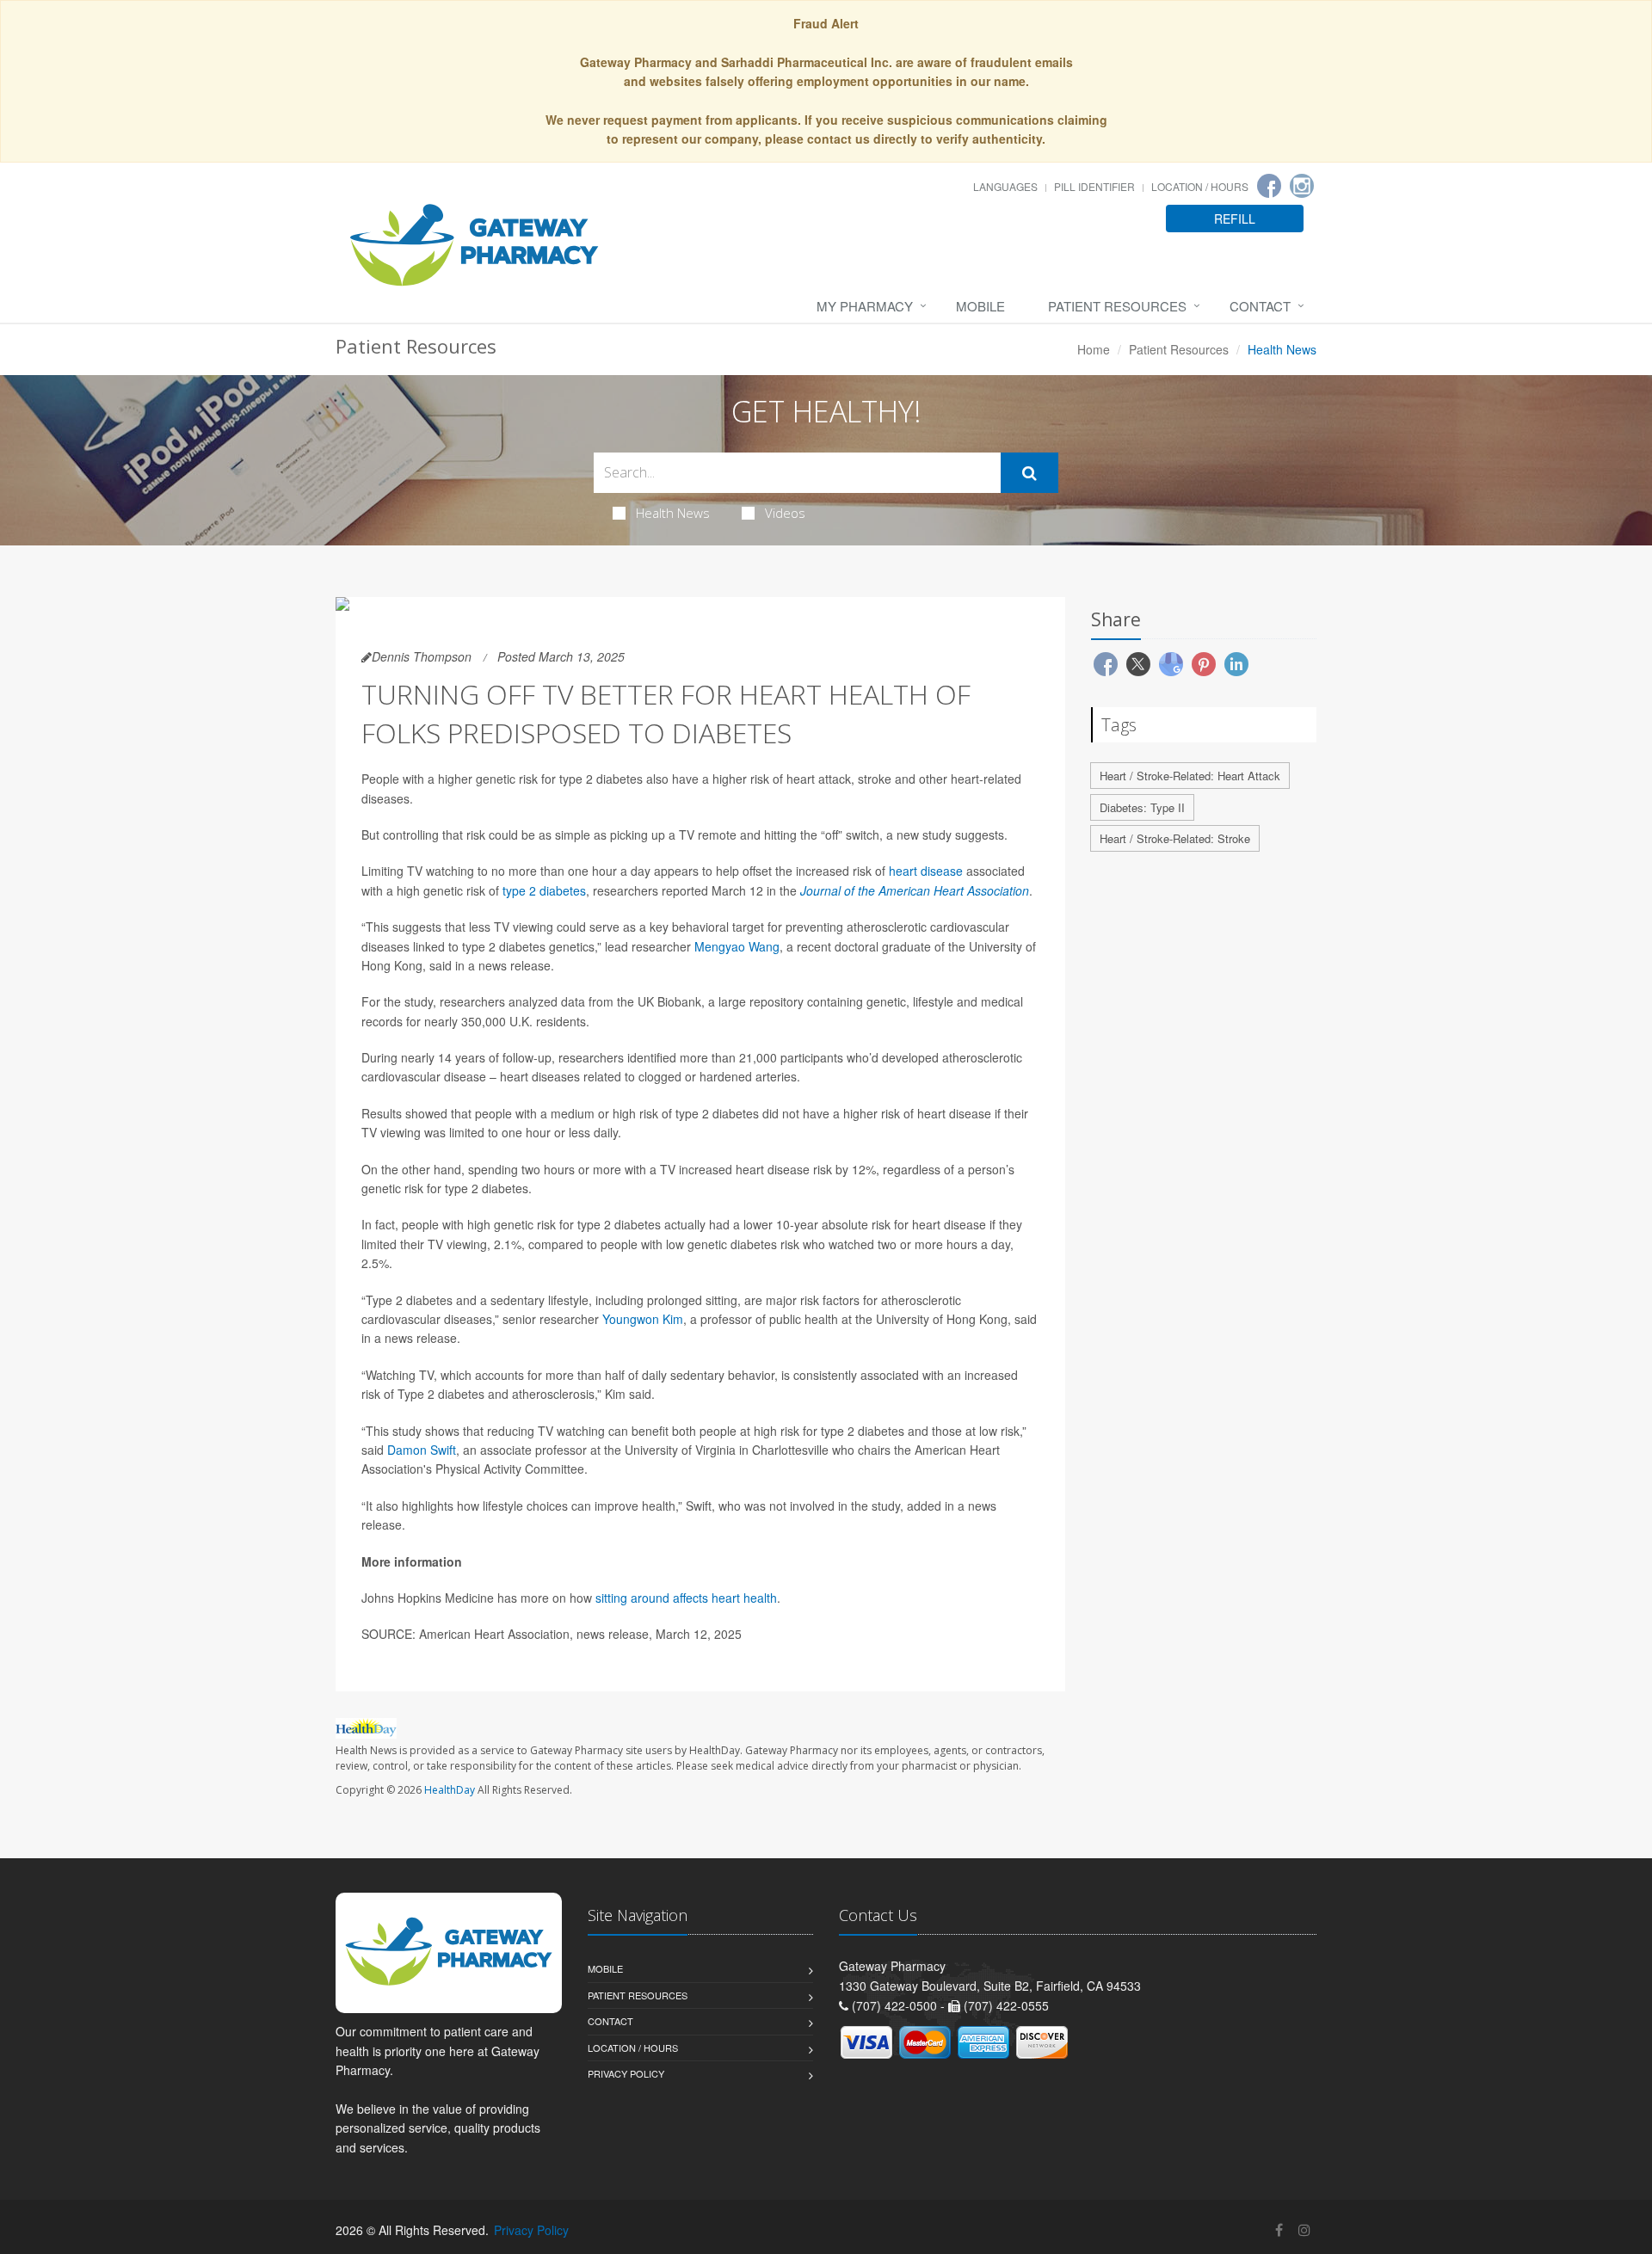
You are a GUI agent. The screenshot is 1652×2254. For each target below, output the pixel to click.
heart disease (926, 871)
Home (1094, 349)
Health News (673, 513)
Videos (785, 513)
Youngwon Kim (643, 1319)
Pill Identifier (1094, 186)
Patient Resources (1117, 306)
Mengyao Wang (737, 946)
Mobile (980, 306)
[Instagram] (1302, 186)
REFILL (1235, 219)
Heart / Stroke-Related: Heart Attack (1190, 776)
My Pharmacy (865, 306)
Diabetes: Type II (1142, 807)
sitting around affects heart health (686, 1598)
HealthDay (450, 1790)
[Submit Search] (1029, 473)
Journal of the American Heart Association (915, 890)
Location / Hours (1200, 186)
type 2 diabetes (544, 890)
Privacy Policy (626, 2073)
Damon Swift (422, 1450)
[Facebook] (1269, 186)
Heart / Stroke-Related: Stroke (1175, 838)
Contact (1260, 306)
